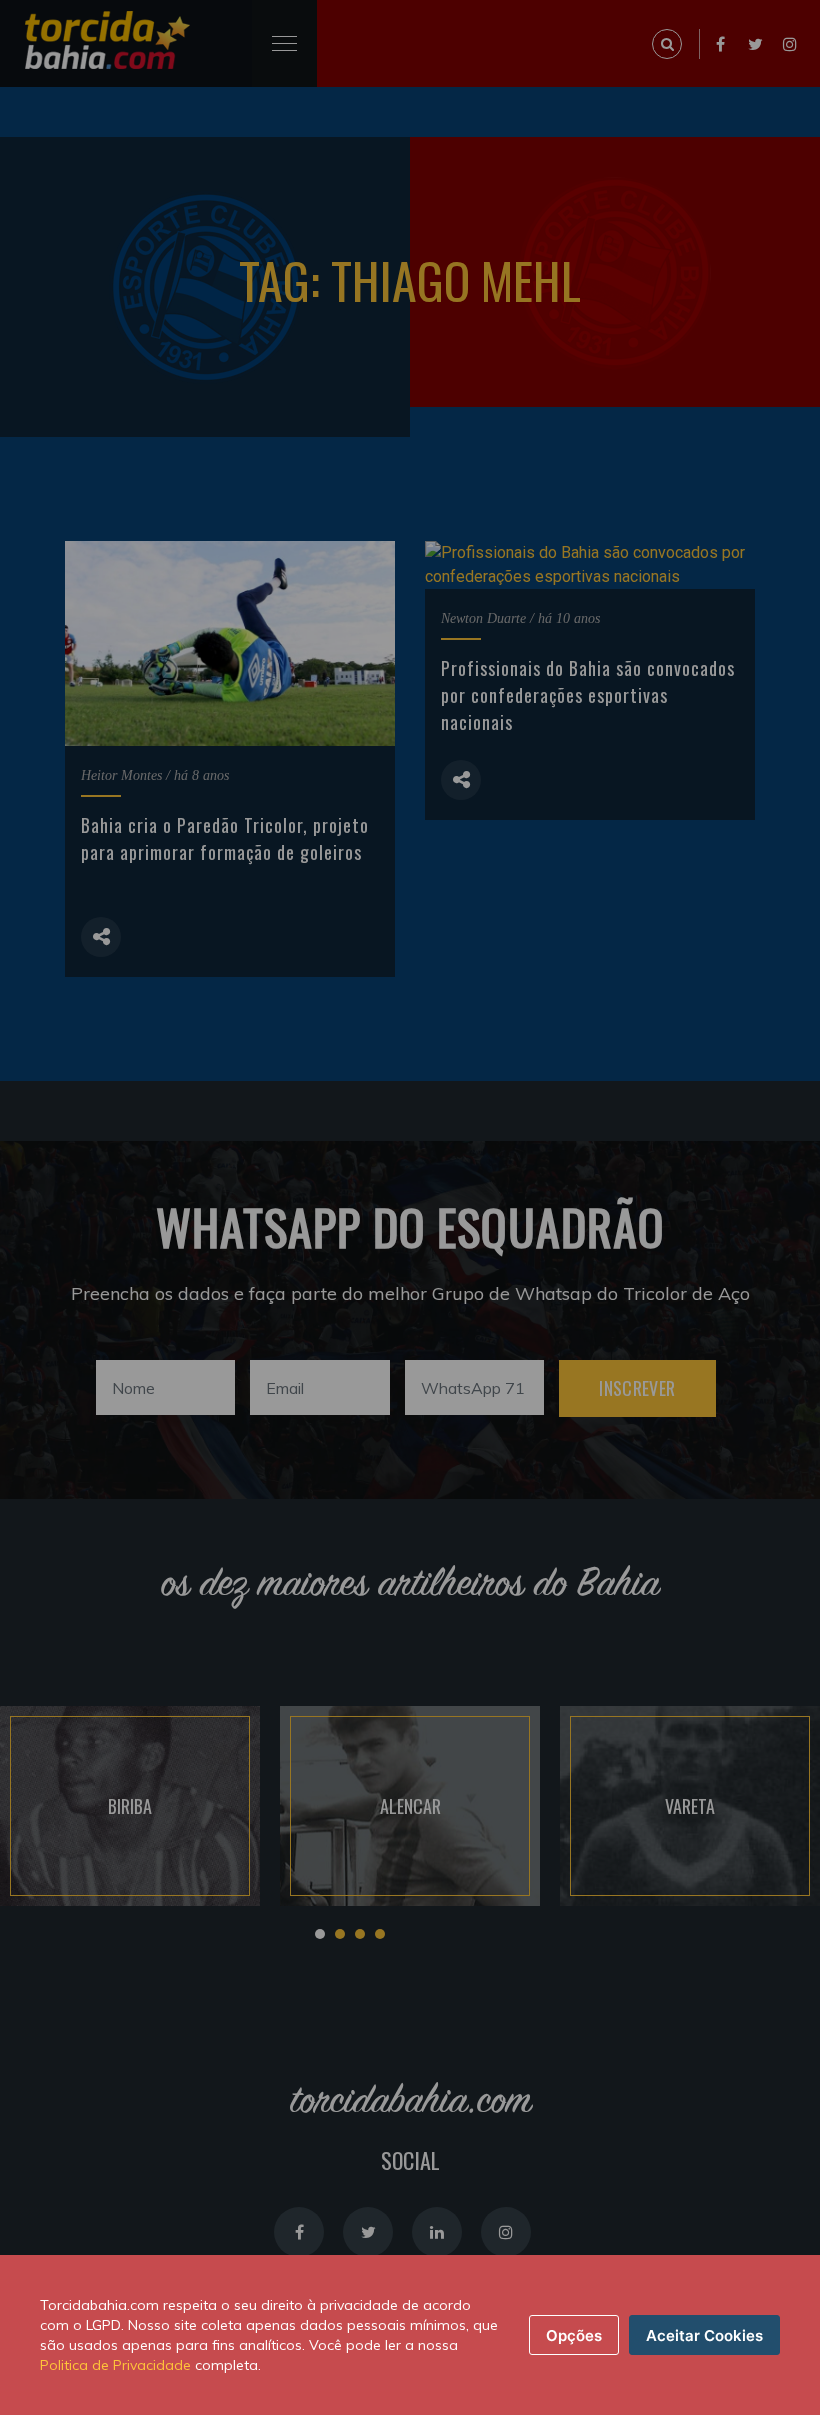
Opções (574, 2335)
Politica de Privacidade (115, 2365)
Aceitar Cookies (704, 2335)
